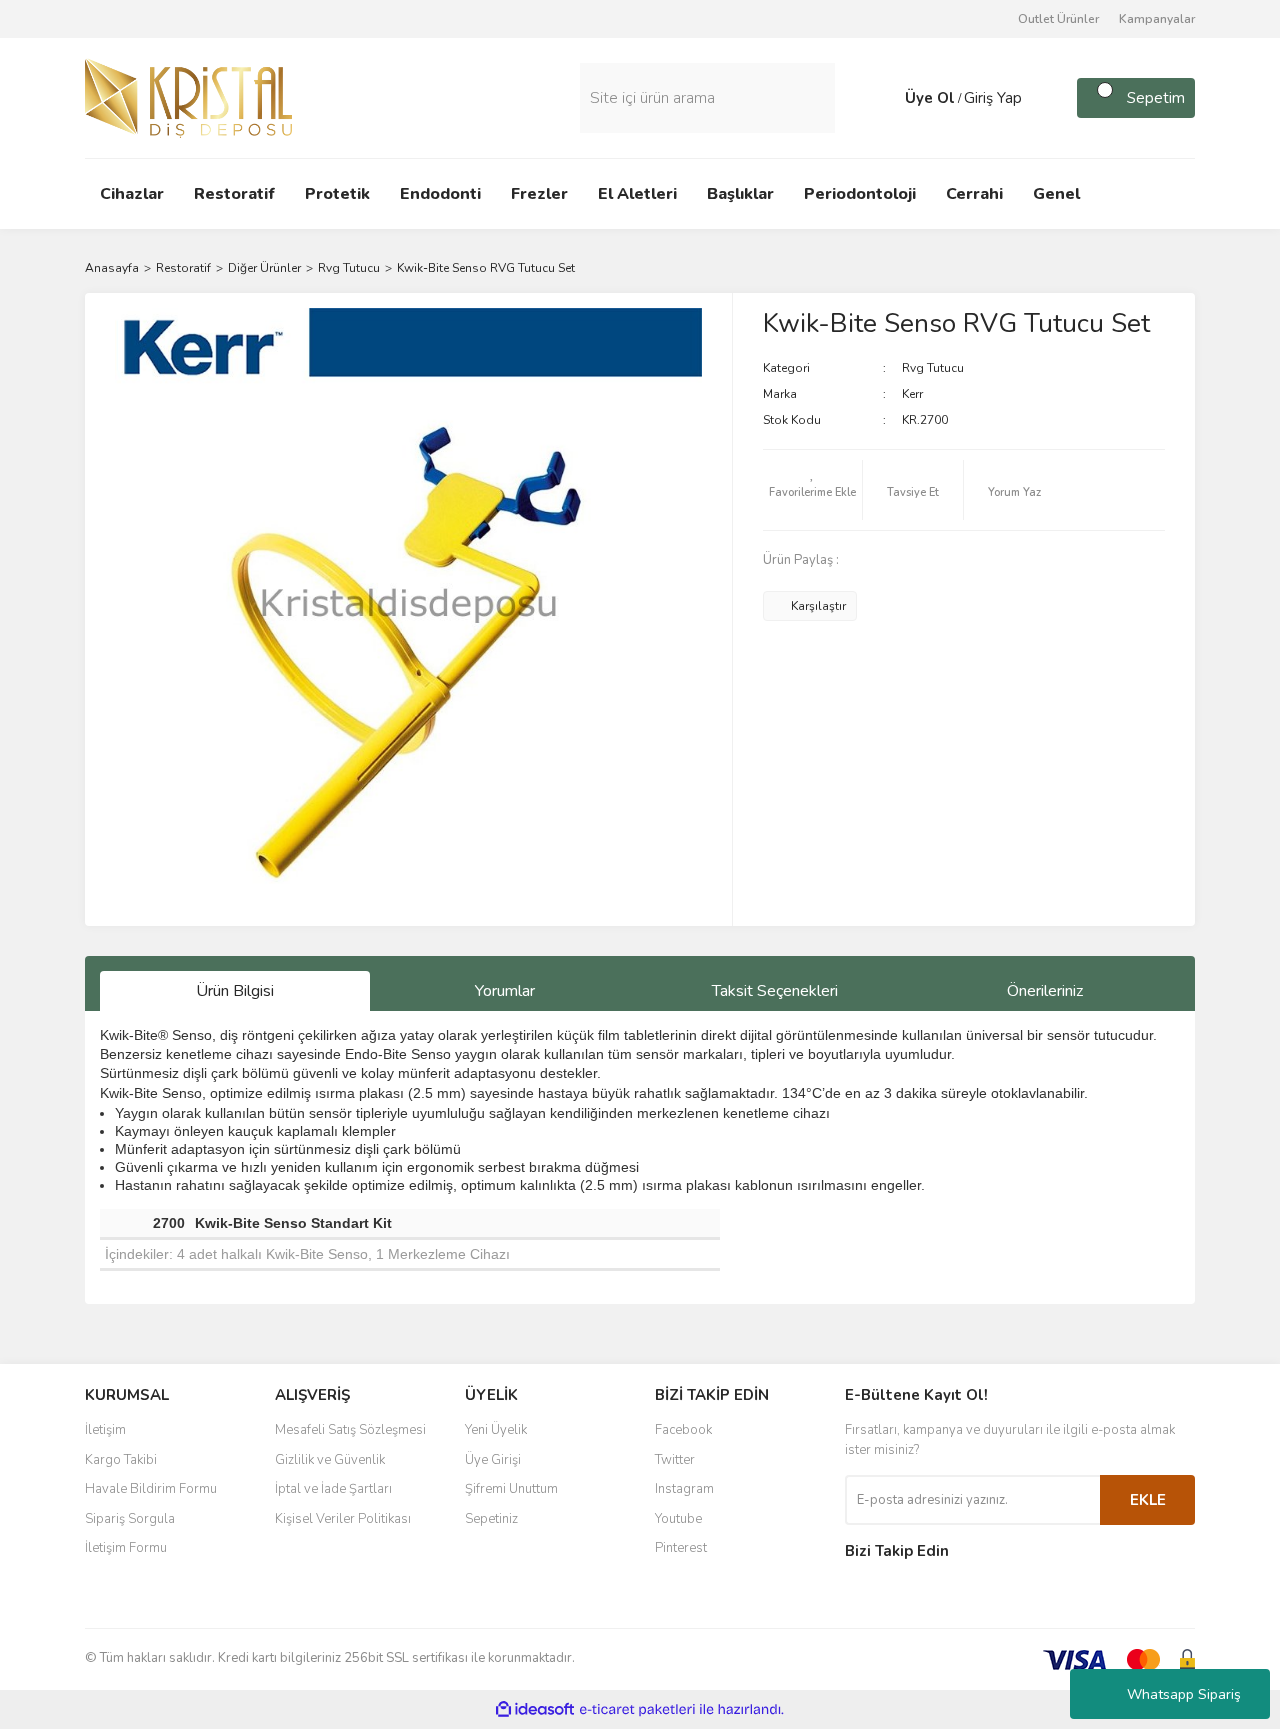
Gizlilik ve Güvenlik (330, 1460)
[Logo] (188, 97)
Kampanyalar (1157, 19)
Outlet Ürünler (1058, 19)
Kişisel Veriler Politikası (343, 1519)
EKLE (1148, 1500)
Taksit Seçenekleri (775, 991)
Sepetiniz (491, 1519)
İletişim (105, 1430)
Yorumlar (505, 991)
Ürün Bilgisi (235, 991)
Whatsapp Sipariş (1184, 1694)
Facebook (683, 1430)
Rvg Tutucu (933, 368)
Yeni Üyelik (496, 1430)
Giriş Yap (993, 98)
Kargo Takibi (121, 1460)
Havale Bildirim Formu (151, 1489)
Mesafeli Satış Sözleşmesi (350, 1430)
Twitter (675, 1460)
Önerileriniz (1045, 991)
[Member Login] (885, 98)
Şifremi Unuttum (511, 1489)
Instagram (684, 1489)
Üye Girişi (493, 1460)
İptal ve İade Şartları (333, 1489)
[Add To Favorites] (813, 490)
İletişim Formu (126, 1548)
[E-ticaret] (637, 1709)
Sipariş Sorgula (130, 1519)
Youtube (678, 1519)
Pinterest (681, 1548)
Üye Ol (930, 98)
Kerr (912, 394)
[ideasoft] (535, 1709)
